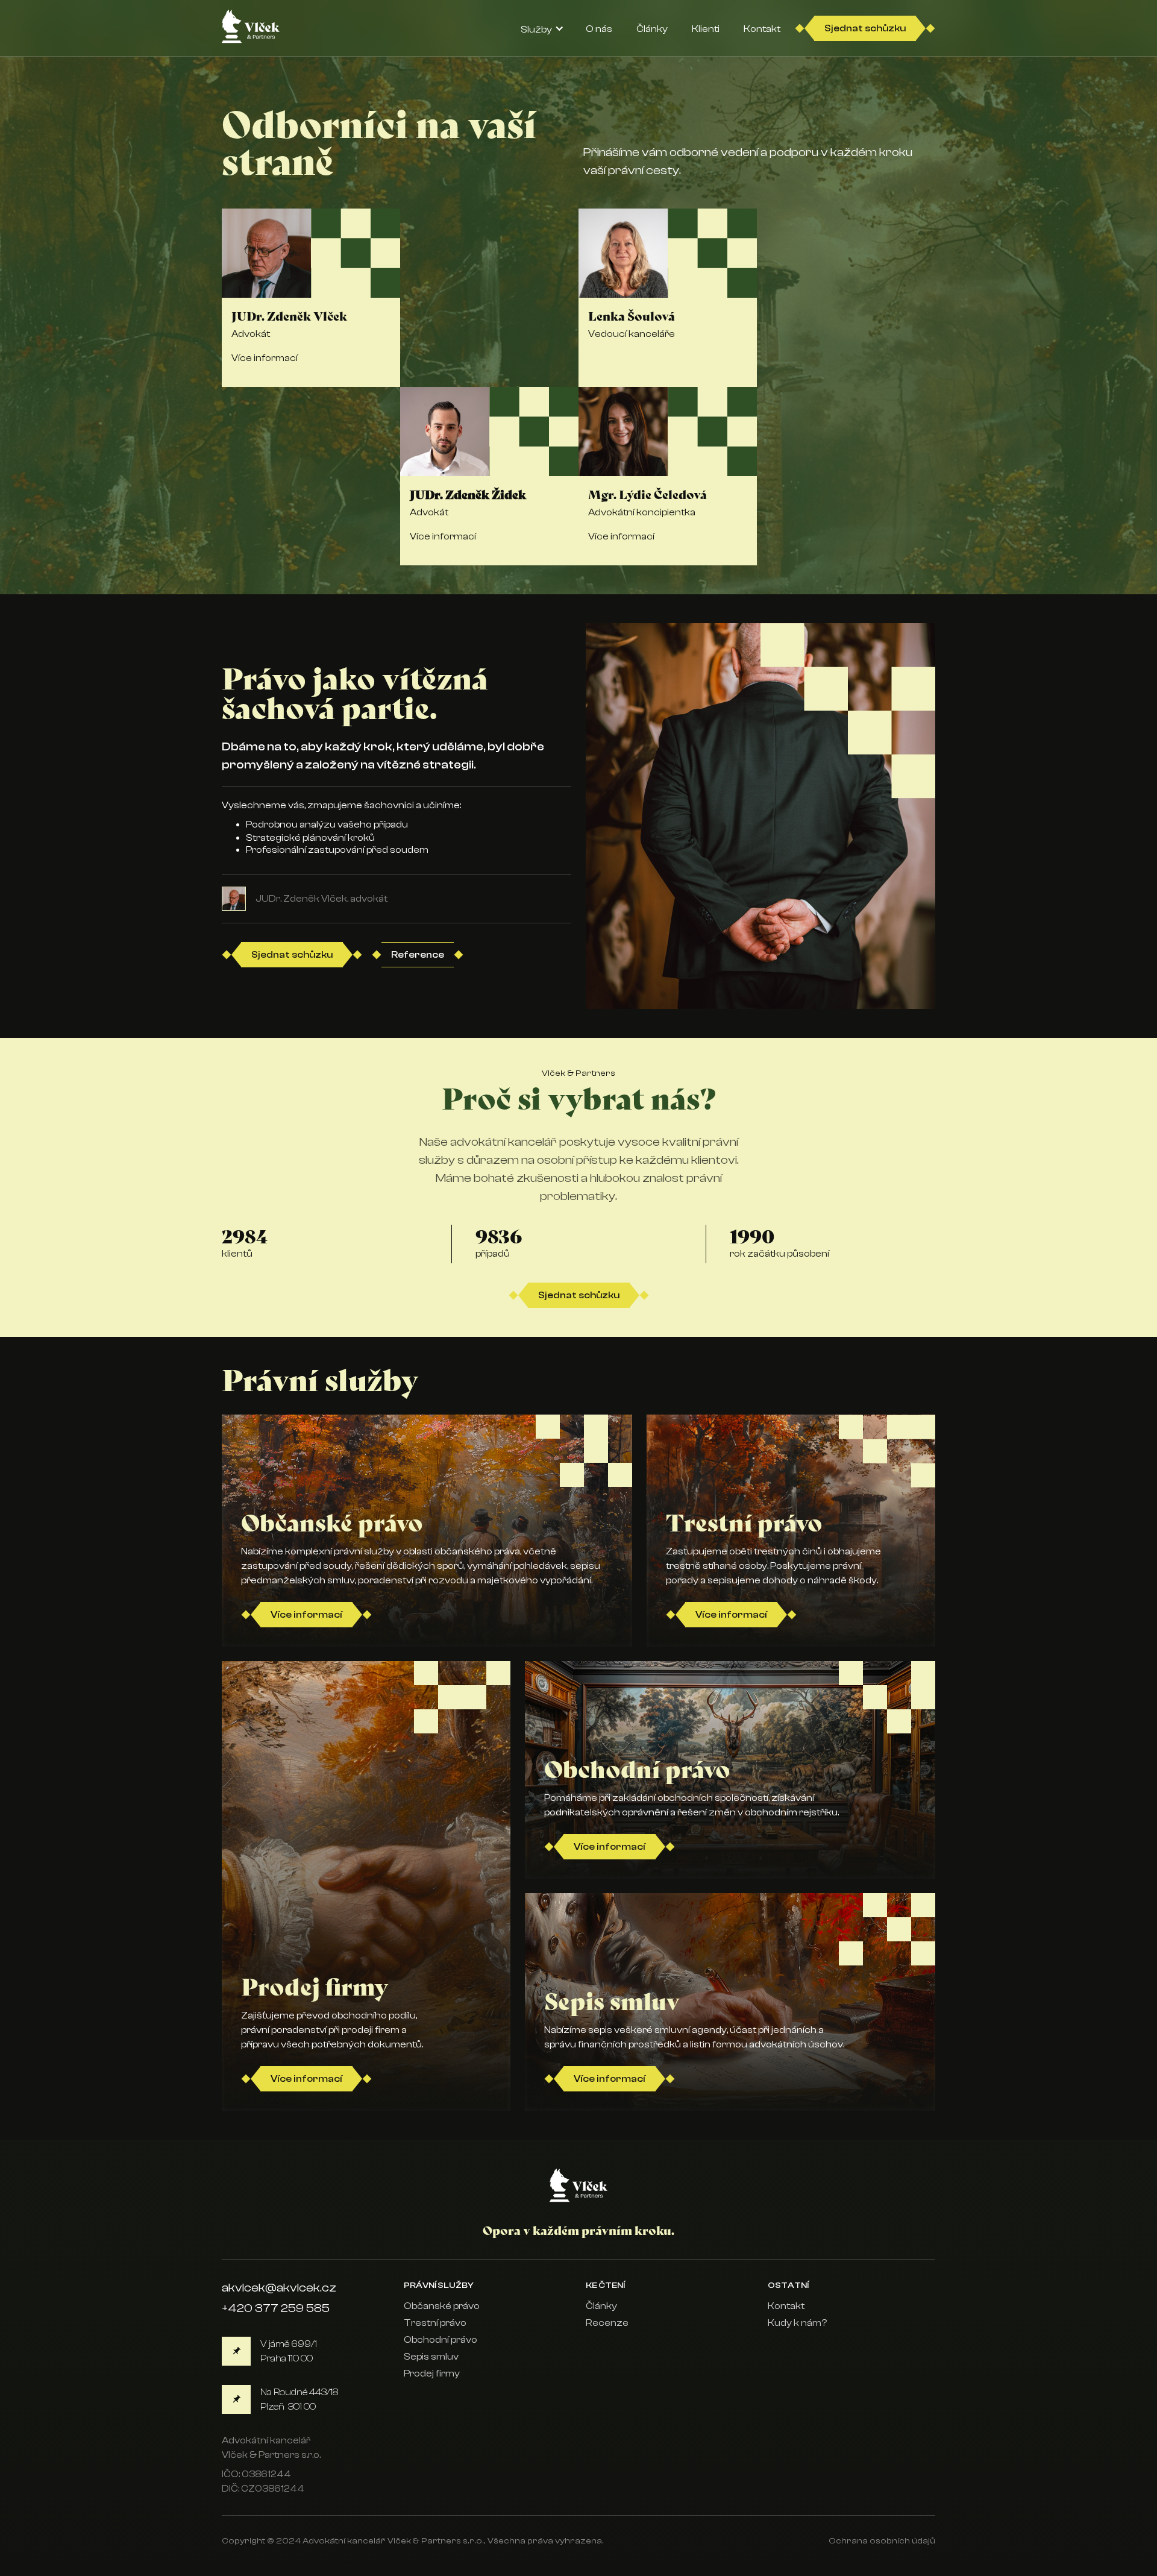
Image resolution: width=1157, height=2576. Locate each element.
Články (601, 2306)
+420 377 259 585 (276, 2308)
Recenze (607, 2323)
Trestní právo (435, 2323)
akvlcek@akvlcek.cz (279, 2288)
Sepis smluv (431, 2357)
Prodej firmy (432, 2373)
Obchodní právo (441, 2340)
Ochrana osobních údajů (882, 2541)
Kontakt (786, 2306)
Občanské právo (442, 2306)
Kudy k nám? (797, 2323)
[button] (542, 28)
